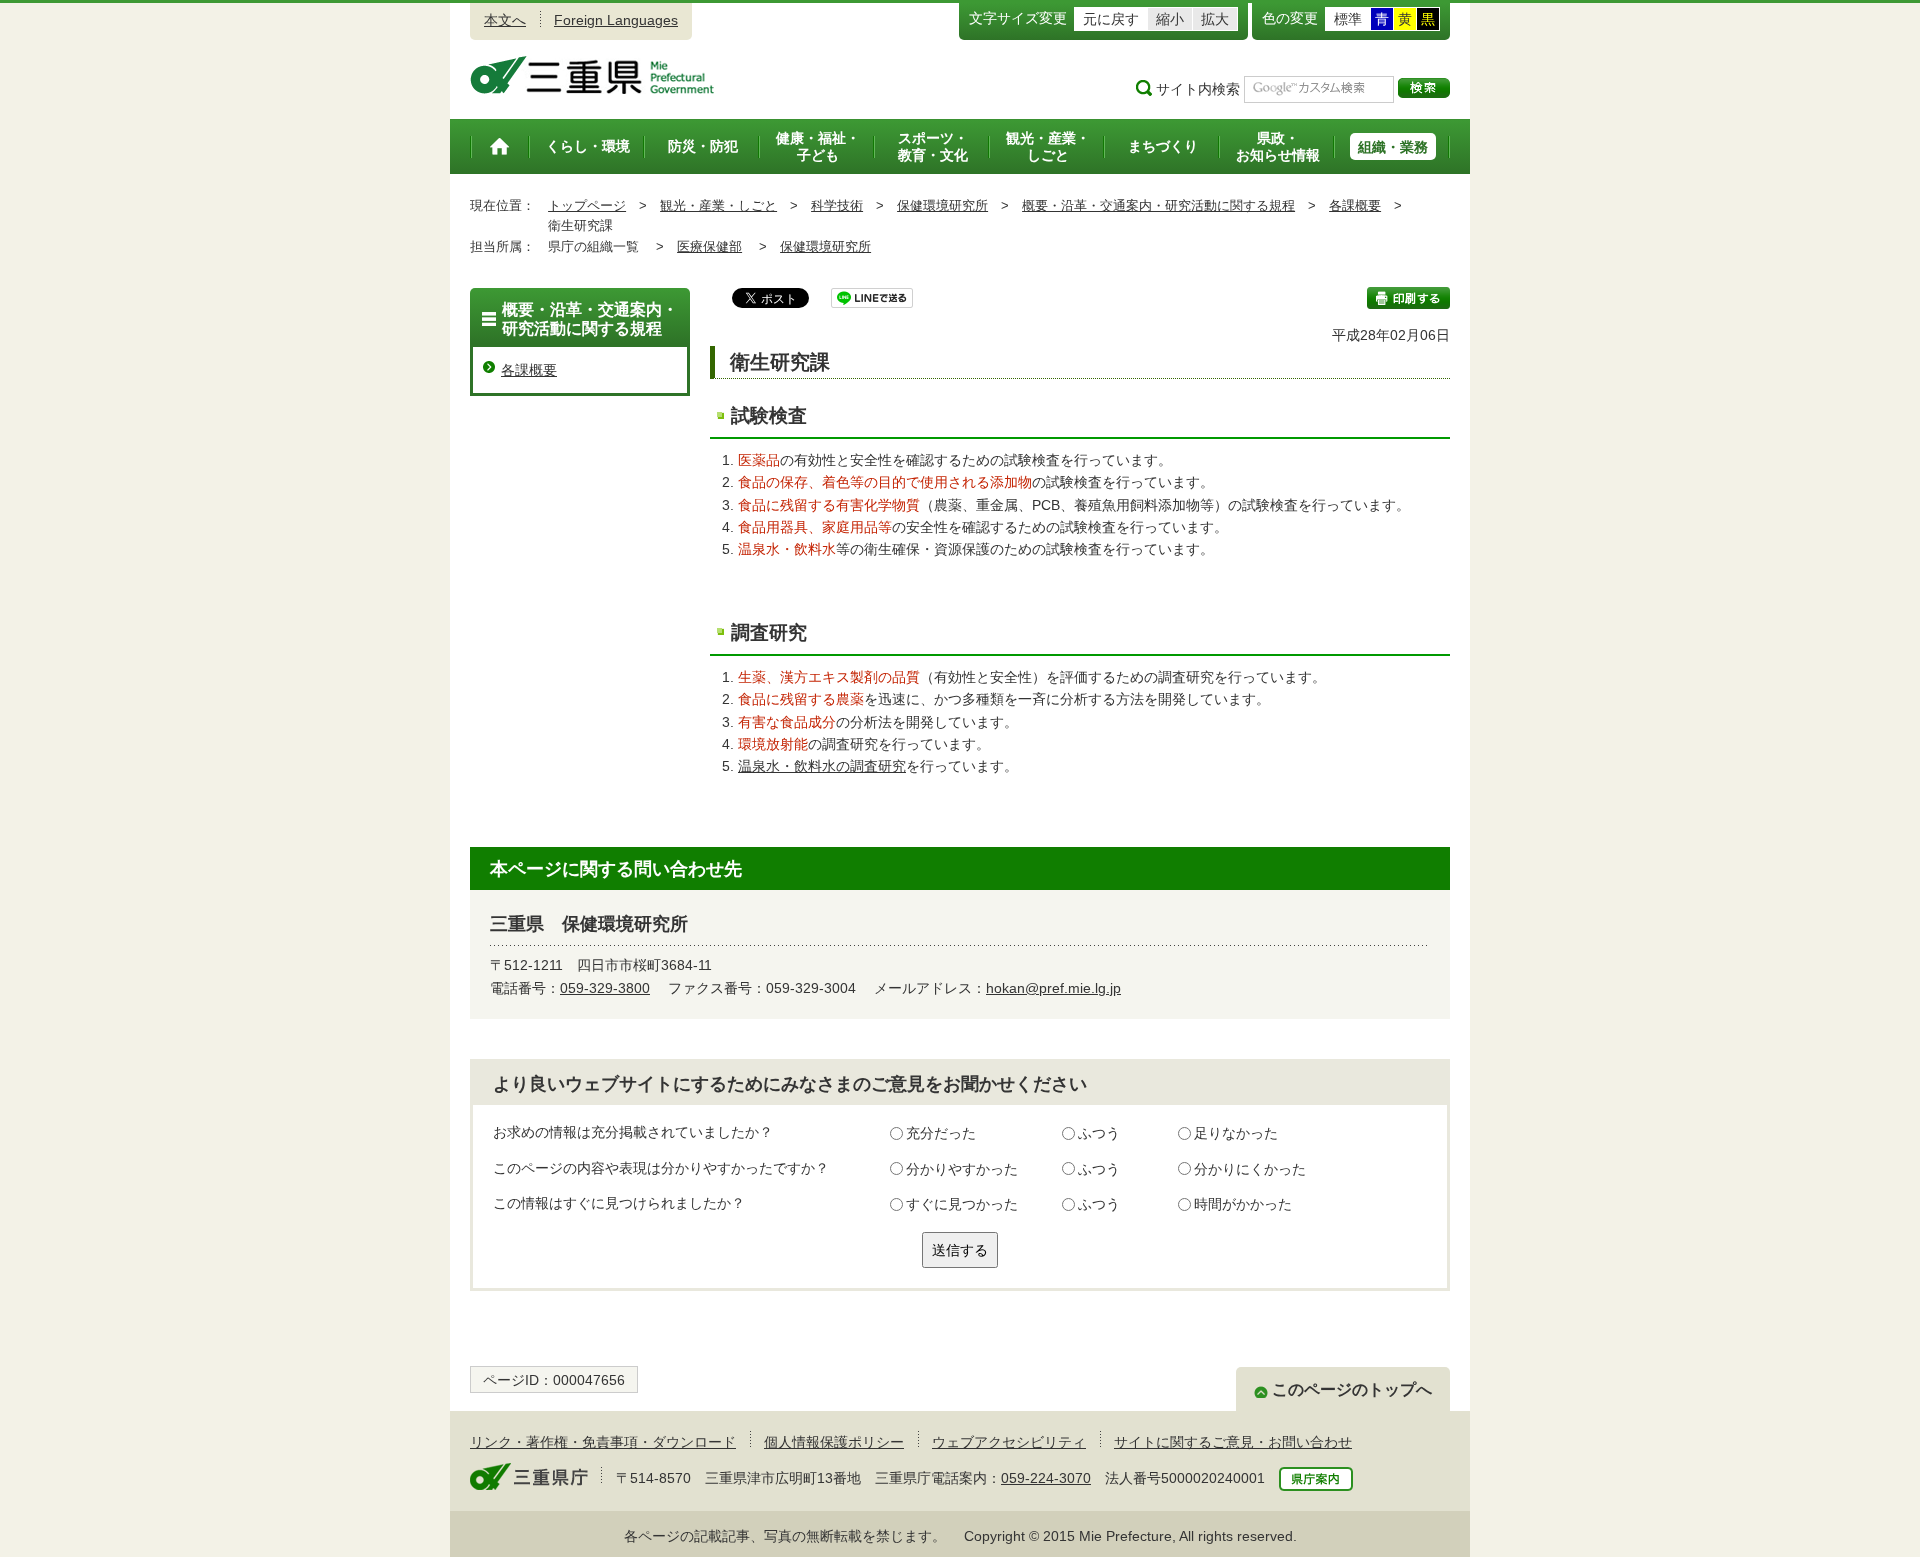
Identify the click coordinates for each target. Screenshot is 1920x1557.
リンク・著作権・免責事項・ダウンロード (603, 1442)
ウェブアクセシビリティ (1009, 1442)
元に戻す (1111, 19)
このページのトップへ (1352, 1389)
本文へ (505, 20)
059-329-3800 (605, 988)
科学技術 (837, 205)
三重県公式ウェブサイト (592, 75)
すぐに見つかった (962, 1204)
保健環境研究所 (942, 205)
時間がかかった (1243, 1204)
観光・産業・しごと (718, 205)
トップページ (587, 205)
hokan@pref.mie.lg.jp (1053, 988)
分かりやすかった (962, 1169)
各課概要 (1355, 205)
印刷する (1408, 298)
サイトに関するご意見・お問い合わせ (1233, 1442)
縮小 (1170, 19)
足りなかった (1236, 1133)
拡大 (1215, 19)
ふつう (1099, 1133)
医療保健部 (709, 246)
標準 (1348, 19)
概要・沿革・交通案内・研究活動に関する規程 (1158, 205)
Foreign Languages (616, 20)
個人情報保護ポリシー (834, 1442)
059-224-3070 (1046, 1478)
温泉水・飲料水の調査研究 (822, 766)
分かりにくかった (1250, 1169)
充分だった (941, 1133)
